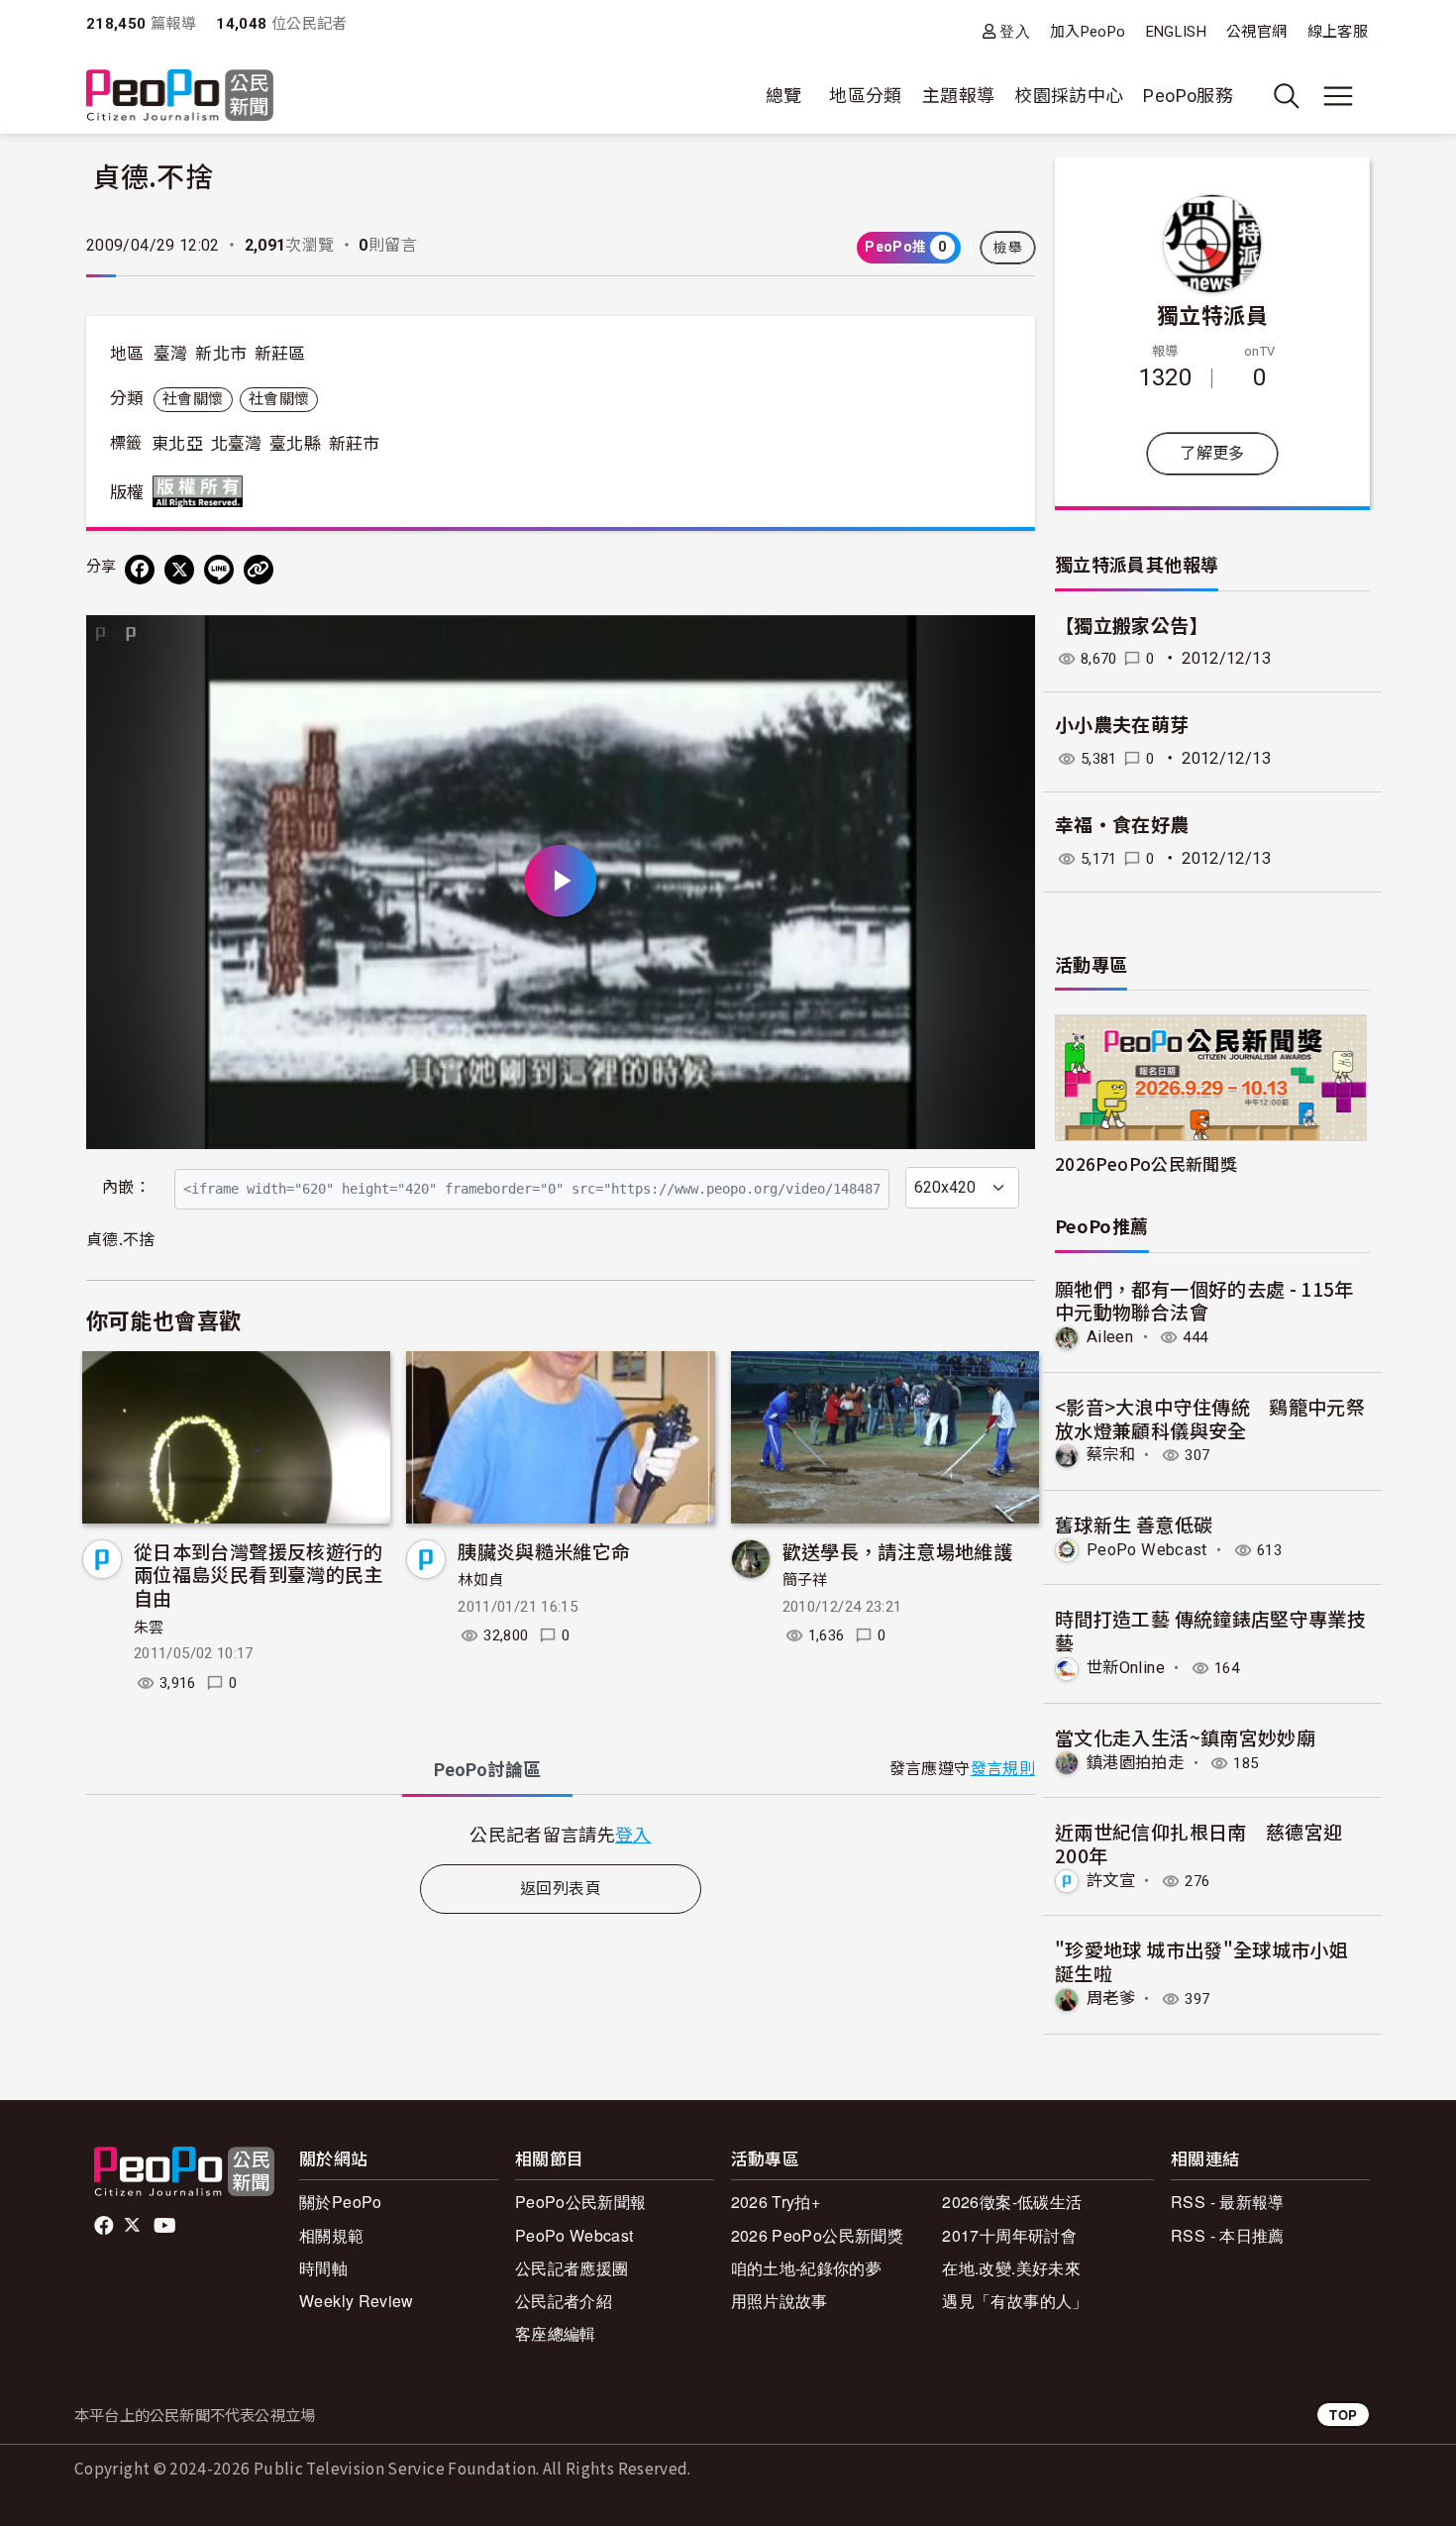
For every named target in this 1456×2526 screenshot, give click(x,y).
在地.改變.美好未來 (1011, 2268)
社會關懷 (193, 399)
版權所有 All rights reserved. (202, 491)
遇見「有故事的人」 (1015, 2301)
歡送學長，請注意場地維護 (897, 1551)
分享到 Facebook (1007, 643)
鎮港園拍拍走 (1135, 1763)
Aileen (1110, 1337)
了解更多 (1212, 453)
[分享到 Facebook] (140, 570)
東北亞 (177, 444)
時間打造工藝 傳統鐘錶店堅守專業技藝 (1210, 1630)
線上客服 (1338, 32)
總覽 (784, 96)
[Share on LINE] (219, 570)
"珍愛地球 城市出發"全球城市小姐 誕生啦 (1201, 1961)
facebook (105, 2226)
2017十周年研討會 (1009, 2235)
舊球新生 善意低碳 (1134, 1524)
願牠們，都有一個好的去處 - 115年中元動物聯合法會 (1204, 1300)
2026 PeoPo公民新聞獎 (817, 2235)
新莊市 (355, 444)
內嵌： (126, 1187)
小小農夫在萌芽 (1122, 726)
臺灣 (171, 354)
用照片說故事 (780, 2301)
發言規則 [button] (1003, 1769)
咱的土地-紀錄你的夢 (807, 2268)
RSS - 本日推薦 (1228, 2235)
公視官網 (1256, 32)
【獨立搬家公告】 (1132, 627)
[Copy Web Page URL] (259, 570)
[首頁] (180, 97)
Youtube (166, 2226)
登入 (1015, 31)
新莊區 (280, 354)
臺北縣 (295, 444)
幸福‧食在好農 (1122, 826)
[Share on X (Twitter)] (179, 570)
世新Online (1126, 1668)
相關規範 (331, 2235)
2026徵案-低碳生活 (1012, 2202)
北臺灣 (237, 444)
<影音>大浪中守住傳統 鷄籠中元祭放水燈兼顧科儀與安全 (1210, 1418)
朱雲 (149, 1628)
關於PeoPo (341, 2202)
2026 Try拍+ (776, 2202)
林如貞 (480, 1580)
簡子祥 (805, 1580)
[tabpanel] (561, 1834)
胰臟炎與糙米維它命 (544, 1551)
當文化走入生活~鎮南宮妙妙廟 (1185, 1737)
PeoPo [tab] (487, 1770)
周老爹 (1111, 1999)
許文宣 (1111, 1881)
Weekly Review (357, 2301)
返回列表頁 (561, 1889)
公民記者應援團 (572, 2268)
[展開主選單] (1338, 96)
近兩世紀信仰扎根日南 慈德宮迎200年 (1198, 1843)
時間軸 (323, 2268)
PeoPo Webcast (1147, 1550)
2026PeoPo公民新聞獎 (1146, 1163)
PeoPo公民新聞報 (581, 2202)
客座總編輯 (556, 2333)
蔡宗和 (1111, 1455)
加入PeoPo (1088, 32)
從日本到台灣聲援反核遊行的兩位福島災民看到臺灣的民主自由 (259, 1575)
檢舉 (1008, 248)
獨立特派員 (1212, 314)
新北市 (221, 354)
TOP (1343, 2415)
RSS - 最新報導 (1228, 2202)
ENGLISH (1177, 32)
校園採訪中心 (1069, 96)
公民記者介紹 (564, 2301)
